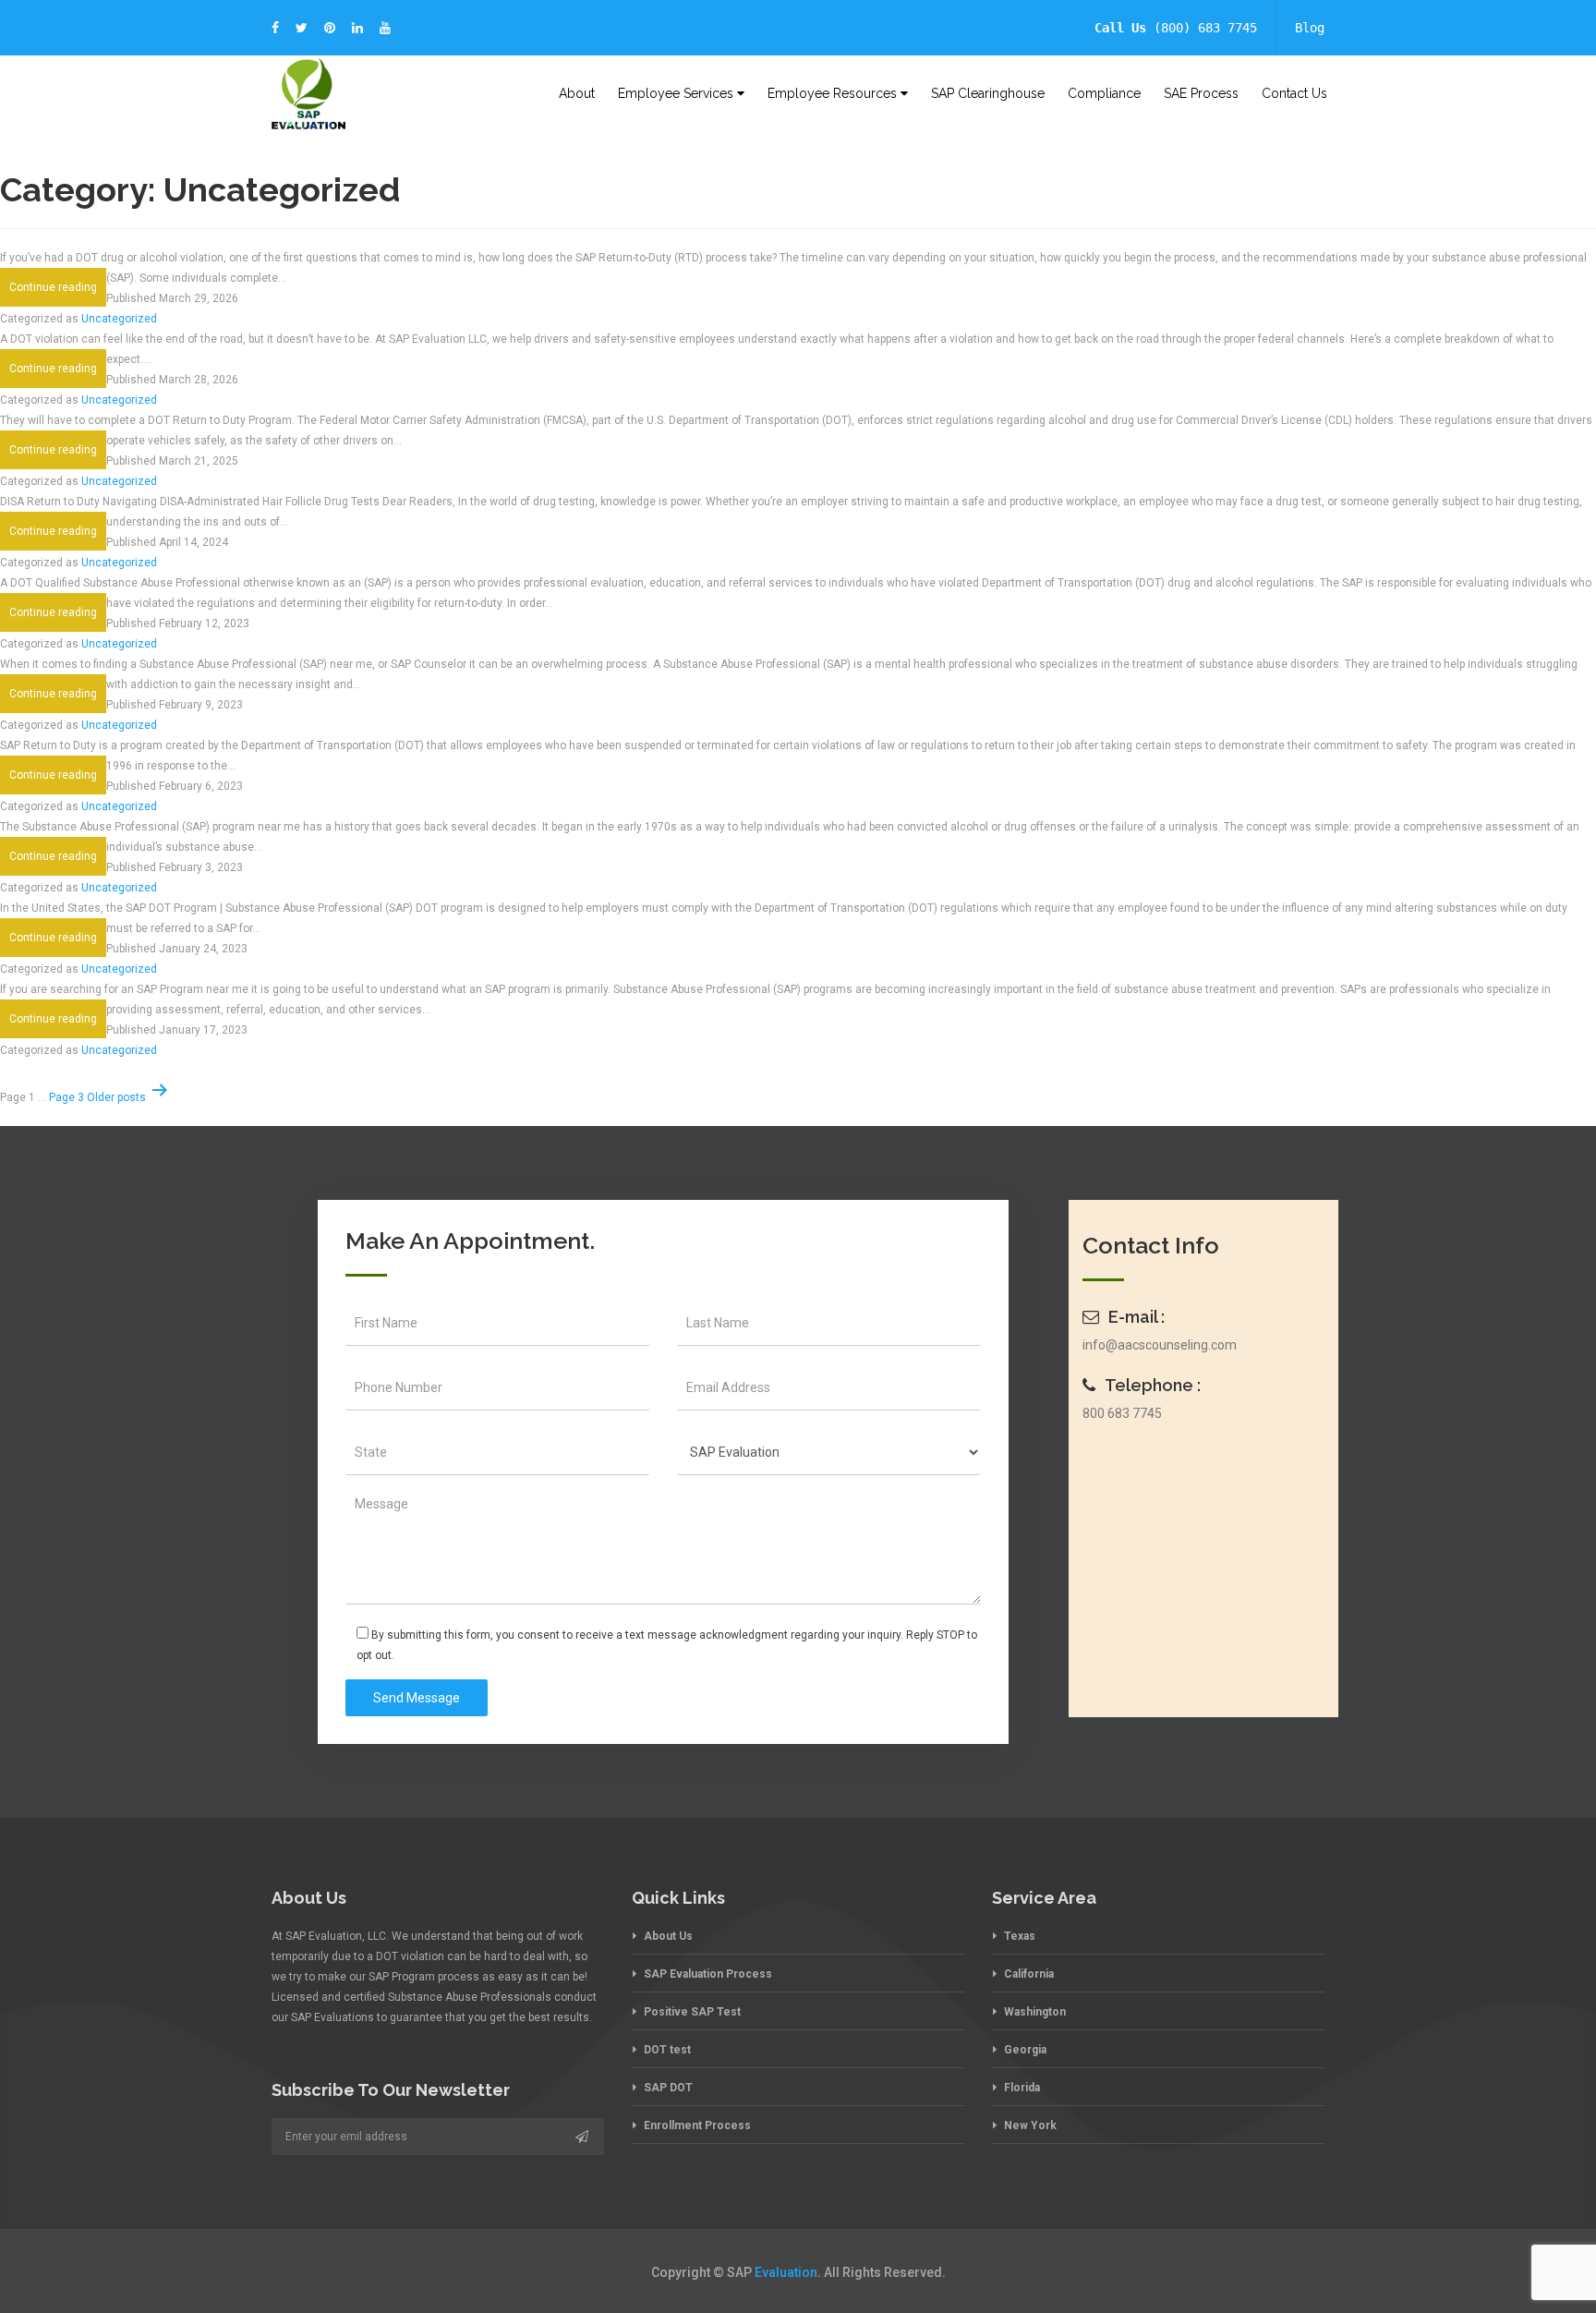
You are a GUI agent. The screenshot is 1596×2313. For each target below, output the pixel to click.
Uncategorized (119, 319)
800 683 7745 (1122, 1413)
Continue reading (58, 293)
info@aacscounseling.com (1160, 1345)
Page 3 (66, 1097)
